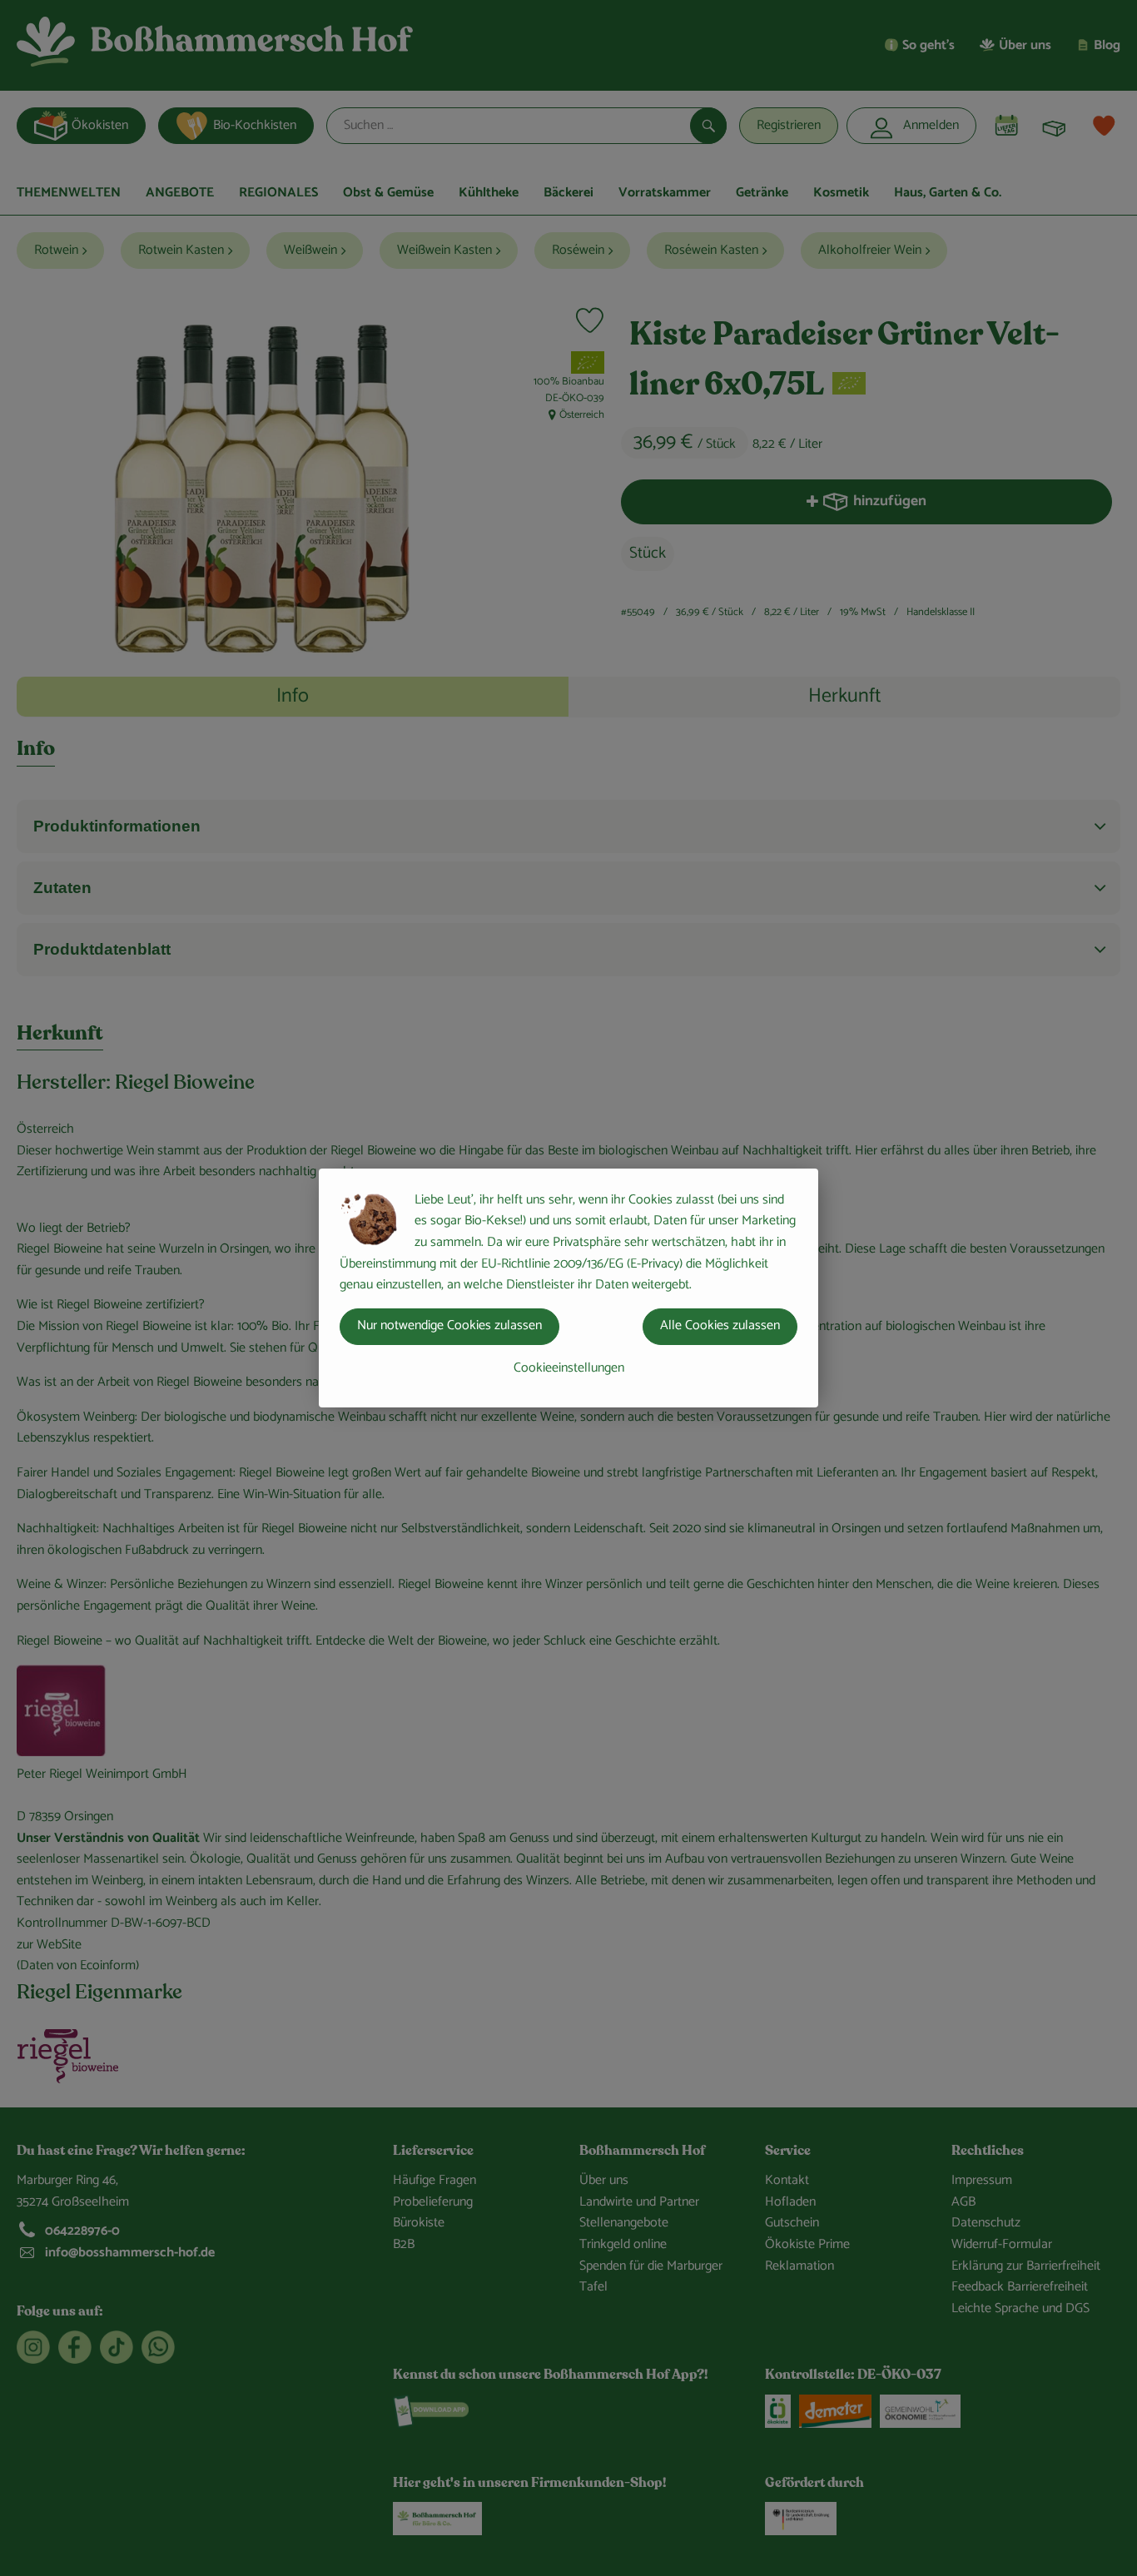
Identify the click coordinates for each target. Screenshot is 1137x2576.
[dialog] (568, 1288)
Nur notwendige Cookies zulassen (449, 1325)
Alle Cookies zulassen (720, 1325)
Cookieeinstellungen (569, 1368)
